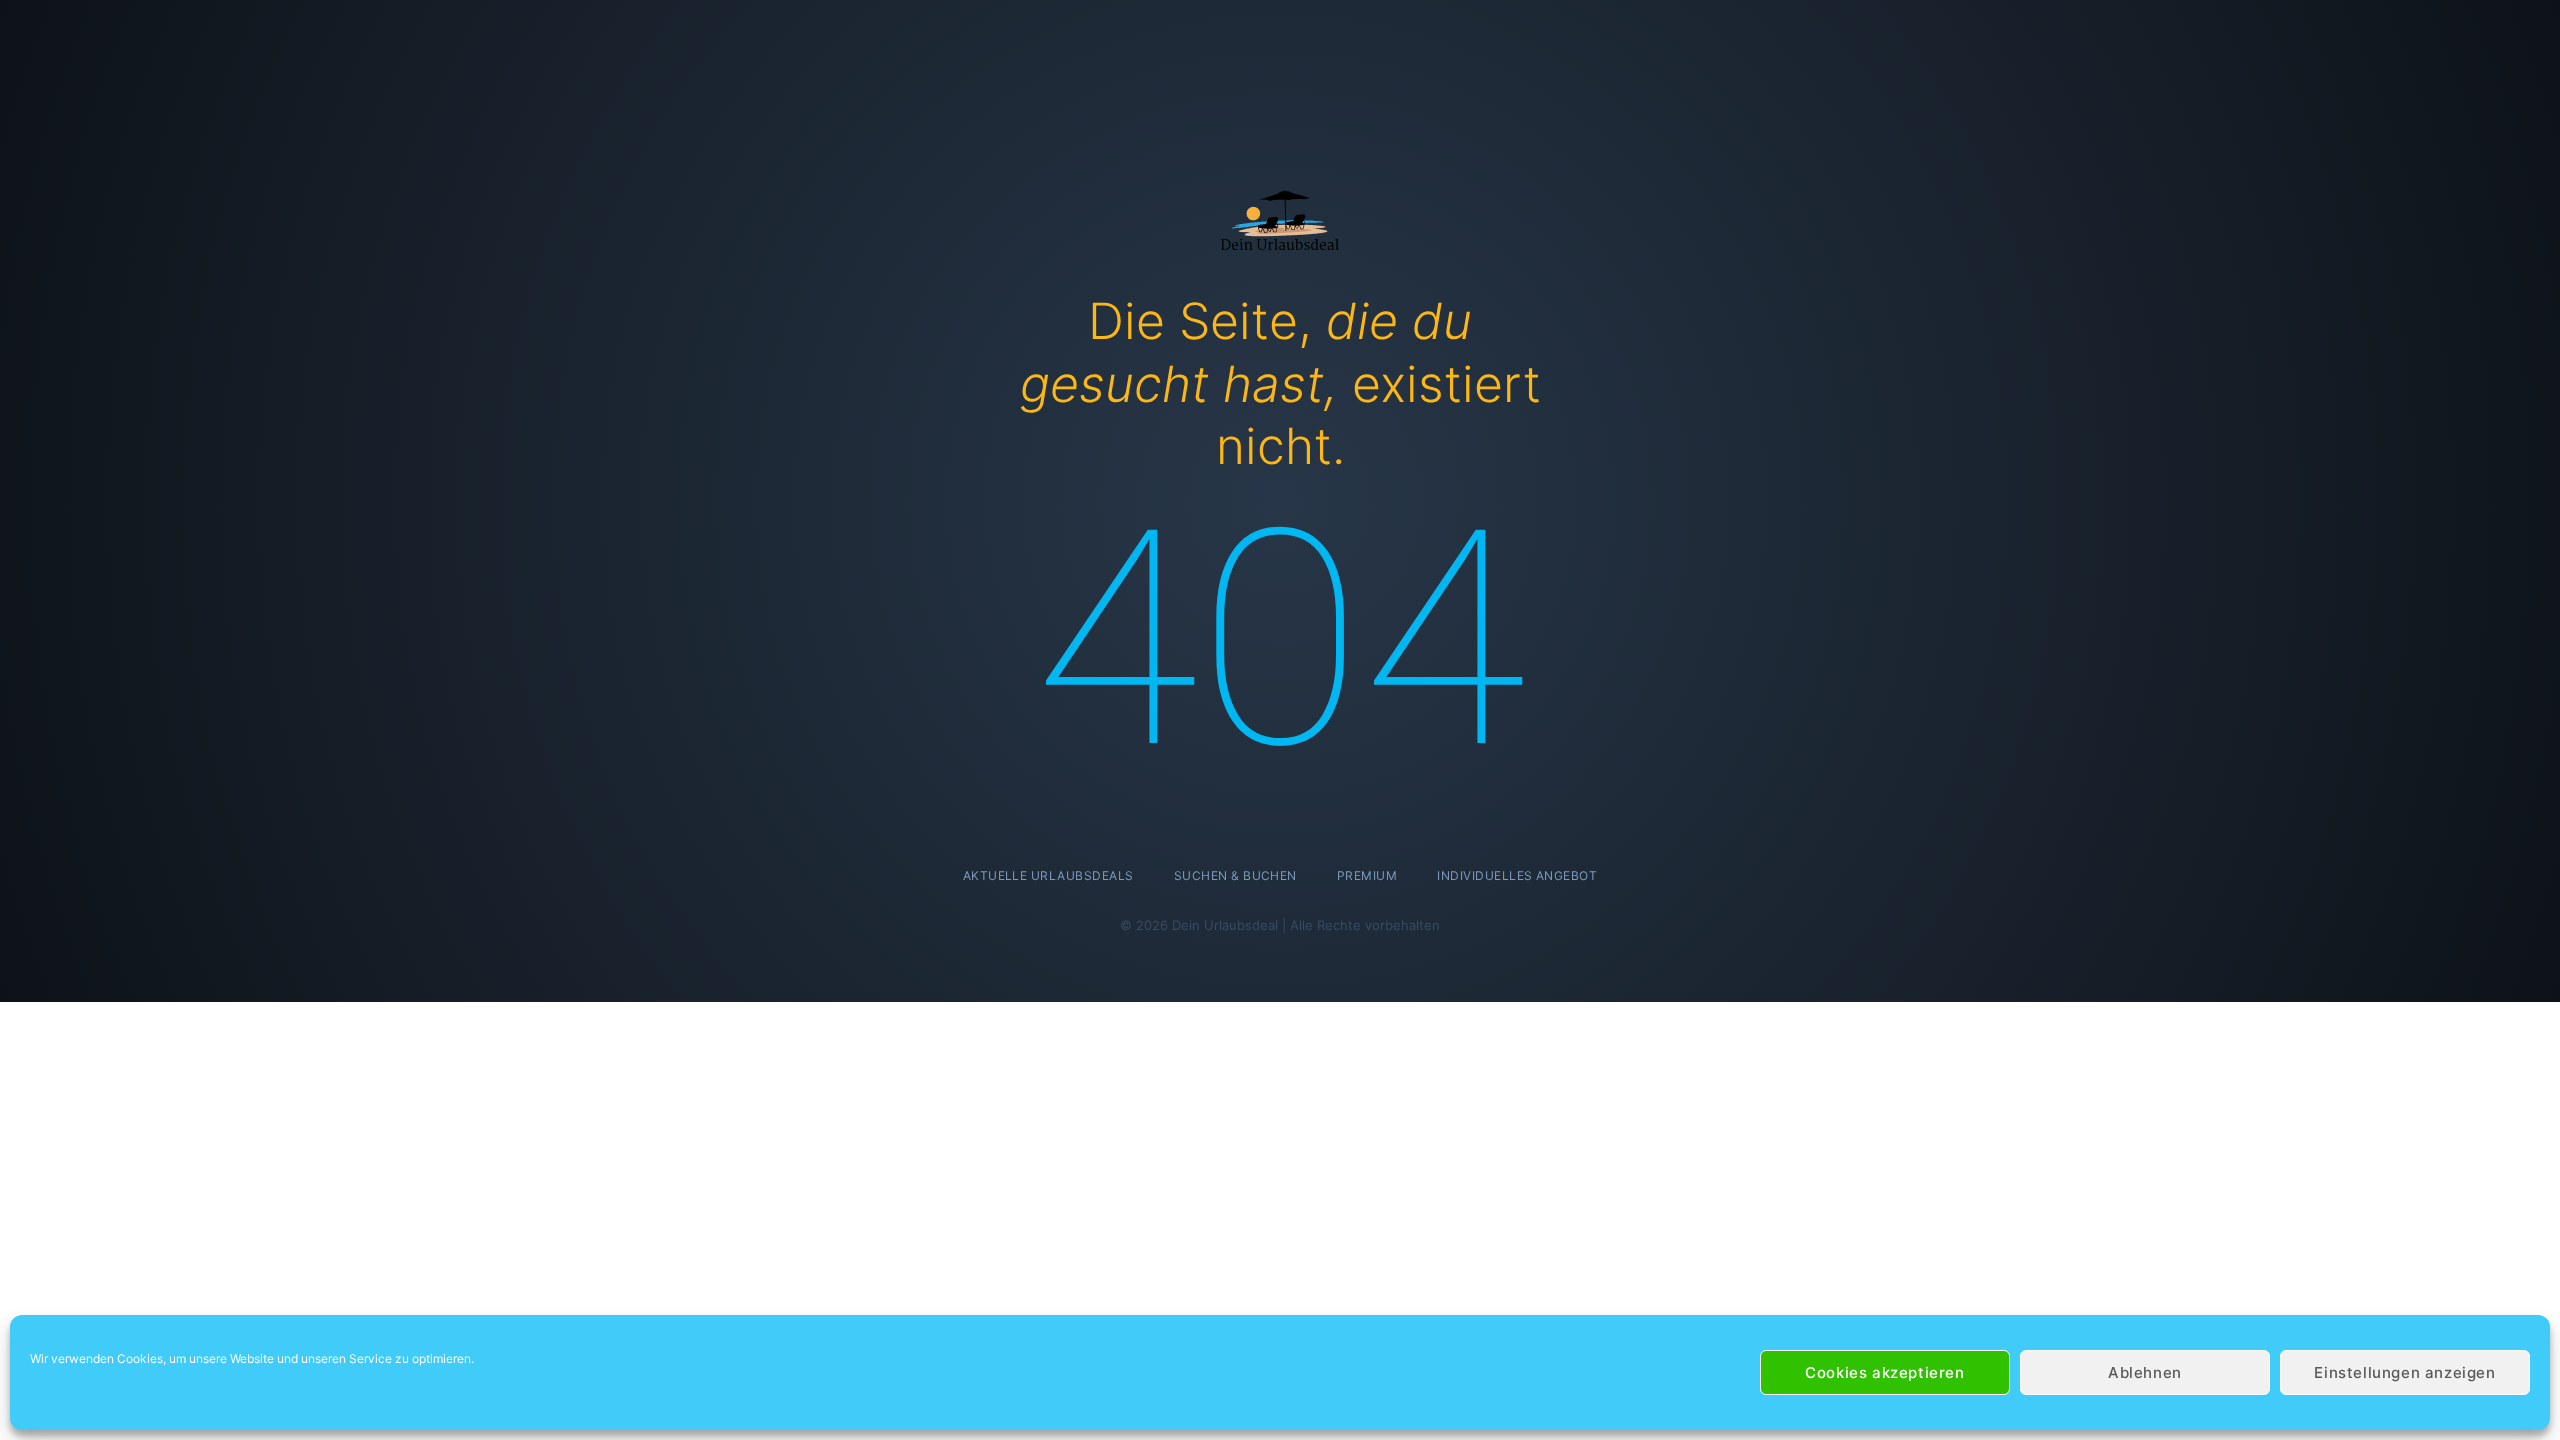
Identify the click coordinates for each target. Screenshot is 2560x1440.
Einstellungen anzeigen (2404, 1372)
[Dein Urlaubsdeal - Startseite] (1280, 218)
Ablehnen (2145, 1372)
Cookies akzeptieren (1884, 1372)
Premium (1367, 875)
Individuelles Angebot (1517, 875)
